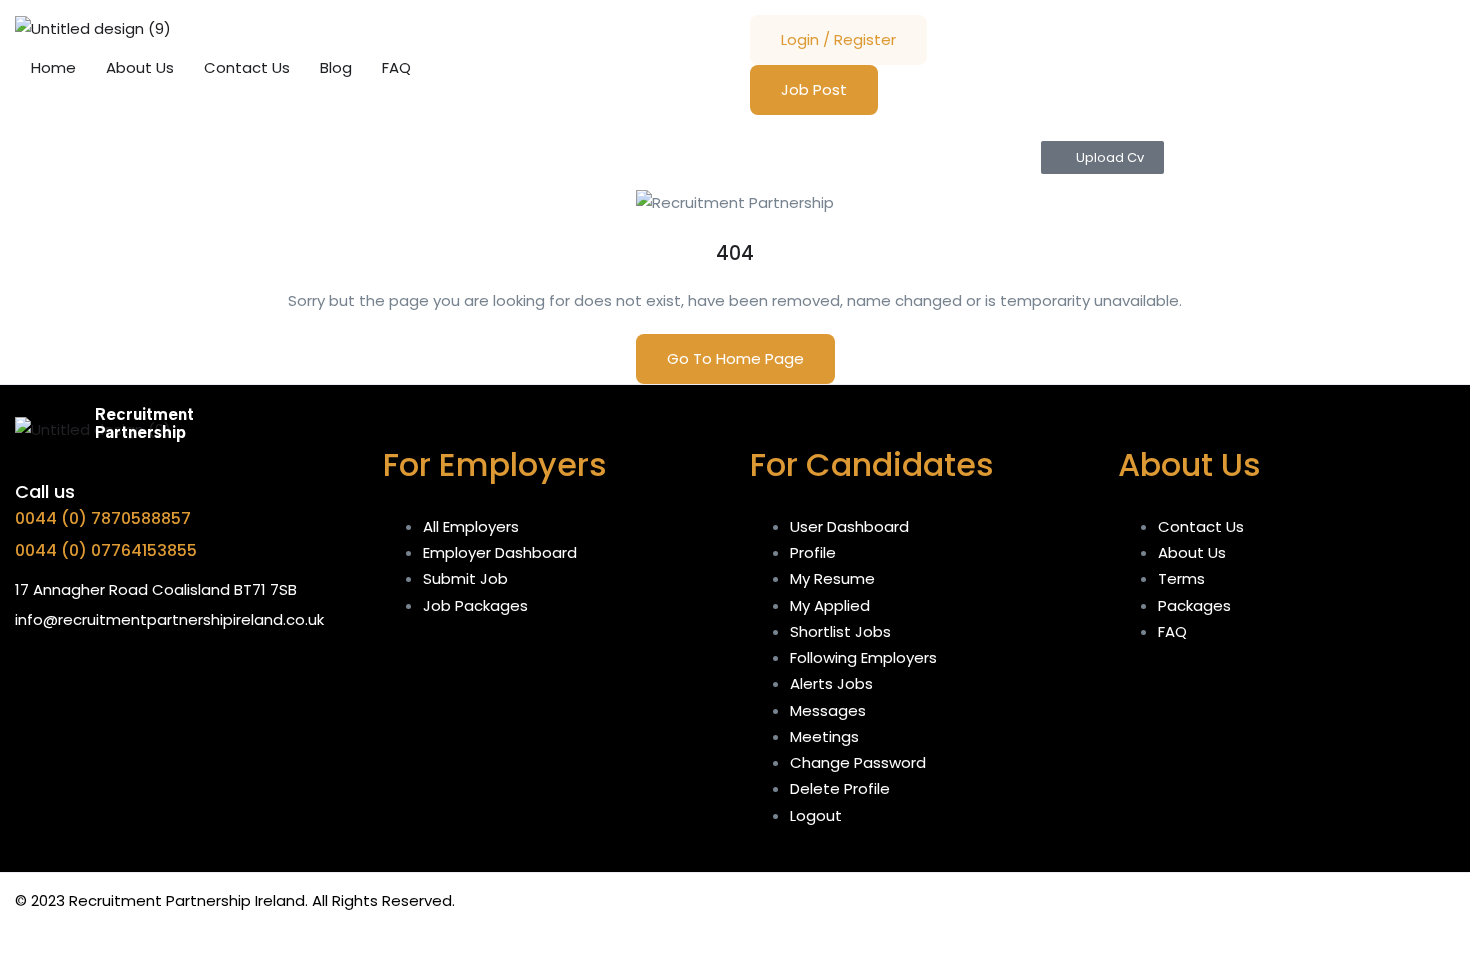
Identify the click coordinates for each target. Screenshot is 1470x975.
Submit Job (465, 578)
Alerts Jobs (831, 683)
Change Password (858, 762)
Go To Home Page (735, 358)
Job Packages (475, 605)
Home (53, 67)
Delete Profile (840, 788)
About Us (140, 67)
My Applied (830, 605)
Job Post (814, 89)
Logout (816, 815)
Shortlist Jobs (840, 631)
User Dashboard (849, 526)
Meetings (824, 736)
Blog (336, 67)
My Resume (832, 578)
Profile (813, 552)
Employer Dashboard (500, 552)
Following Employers (863, 657)
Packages (1194, 605)
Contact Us (247, 67)
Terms (1181, 578)
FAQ (396, 67)
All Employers (471, 526)
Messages (828, 710)
